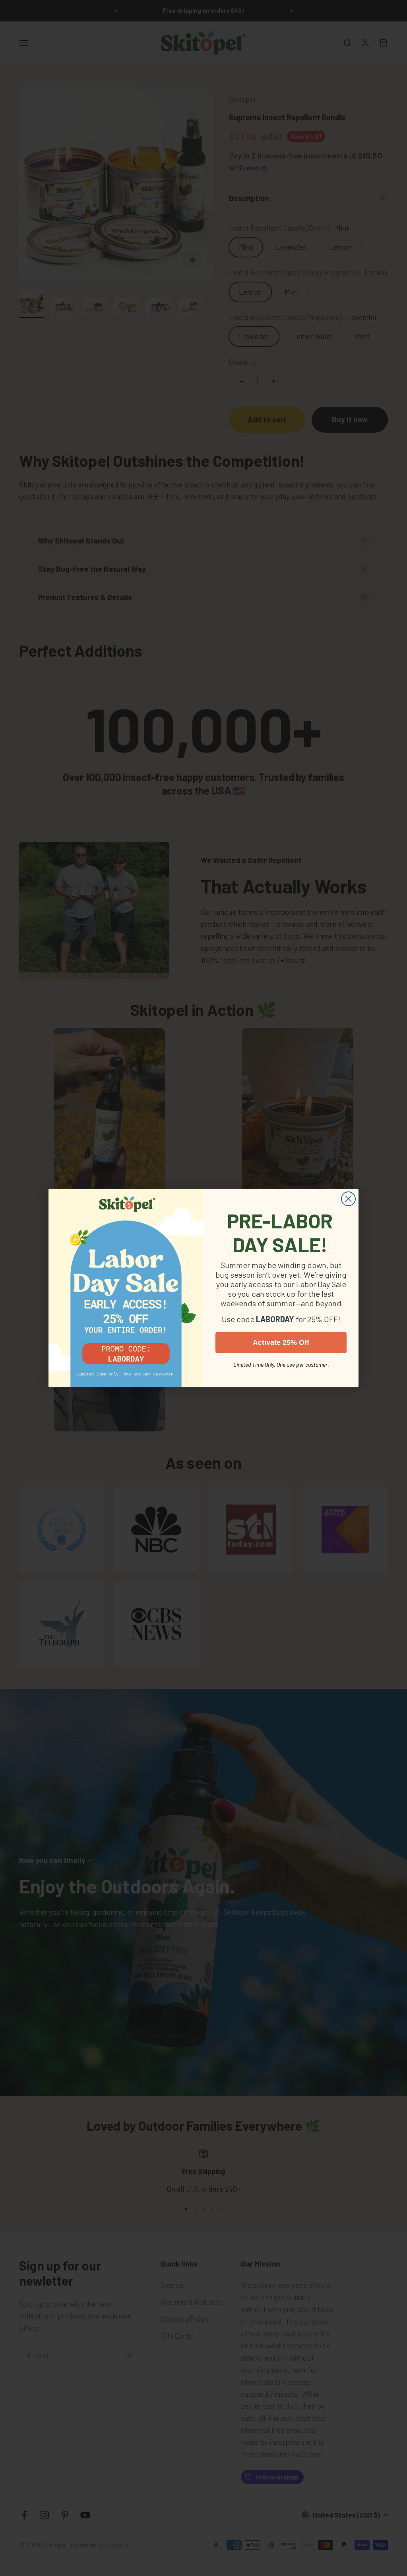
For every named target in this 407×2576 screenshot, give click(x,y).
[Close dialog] (348, 1199)
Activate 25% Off (281, 1342)
